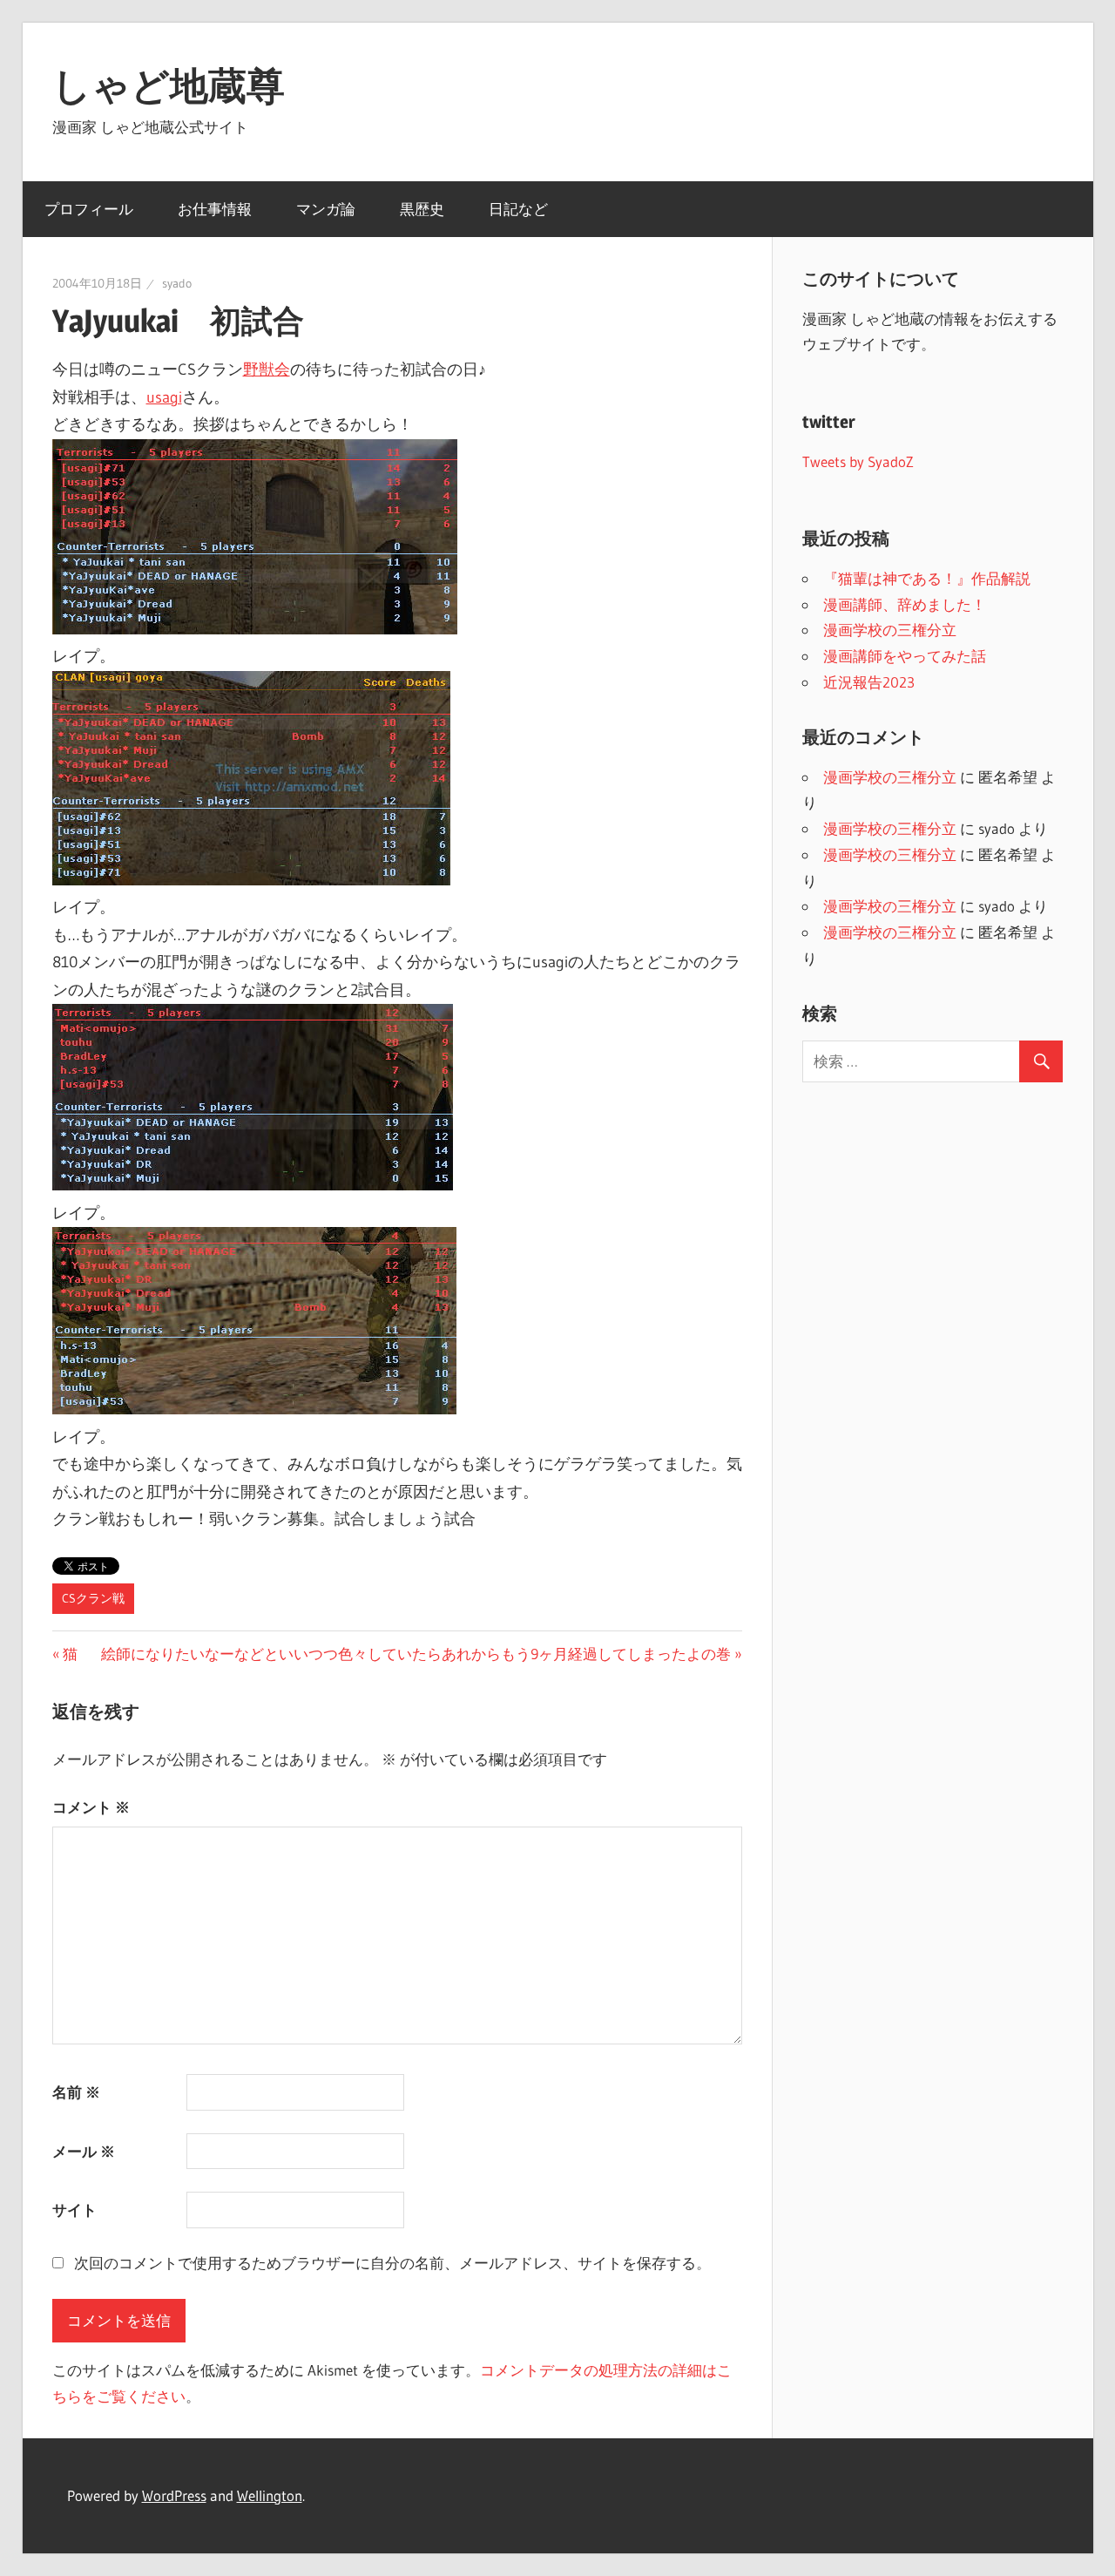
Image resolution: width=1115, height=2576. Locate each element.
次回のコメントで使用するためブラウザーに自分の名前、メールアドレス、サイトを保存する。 (392, 2263)
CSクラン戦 (93, 1598)
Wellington (270, 2495)
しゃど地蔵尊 (169, 85)
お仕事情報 (215, 209)
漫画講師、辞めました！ (905, 604)
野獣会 (267, 369)
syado (177, 283)
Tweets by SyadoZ (858, 461)
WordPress (174, 2495)
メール (84, 2151)
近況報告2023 (869, 682)
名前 (76, 2092)
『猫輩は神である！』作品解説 (927, 578)
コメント (91, 1807)
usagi (164, 397)
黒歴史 (422, 209)
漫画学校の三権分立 (890, 630)
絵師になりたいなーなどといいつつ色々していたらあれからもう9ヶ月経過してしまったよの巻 (416, 1654)
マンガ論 (326, 209)
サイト (74, 2210)
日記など (518, 209)
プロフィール (89, 209)
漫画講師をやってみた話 (905, 656)
